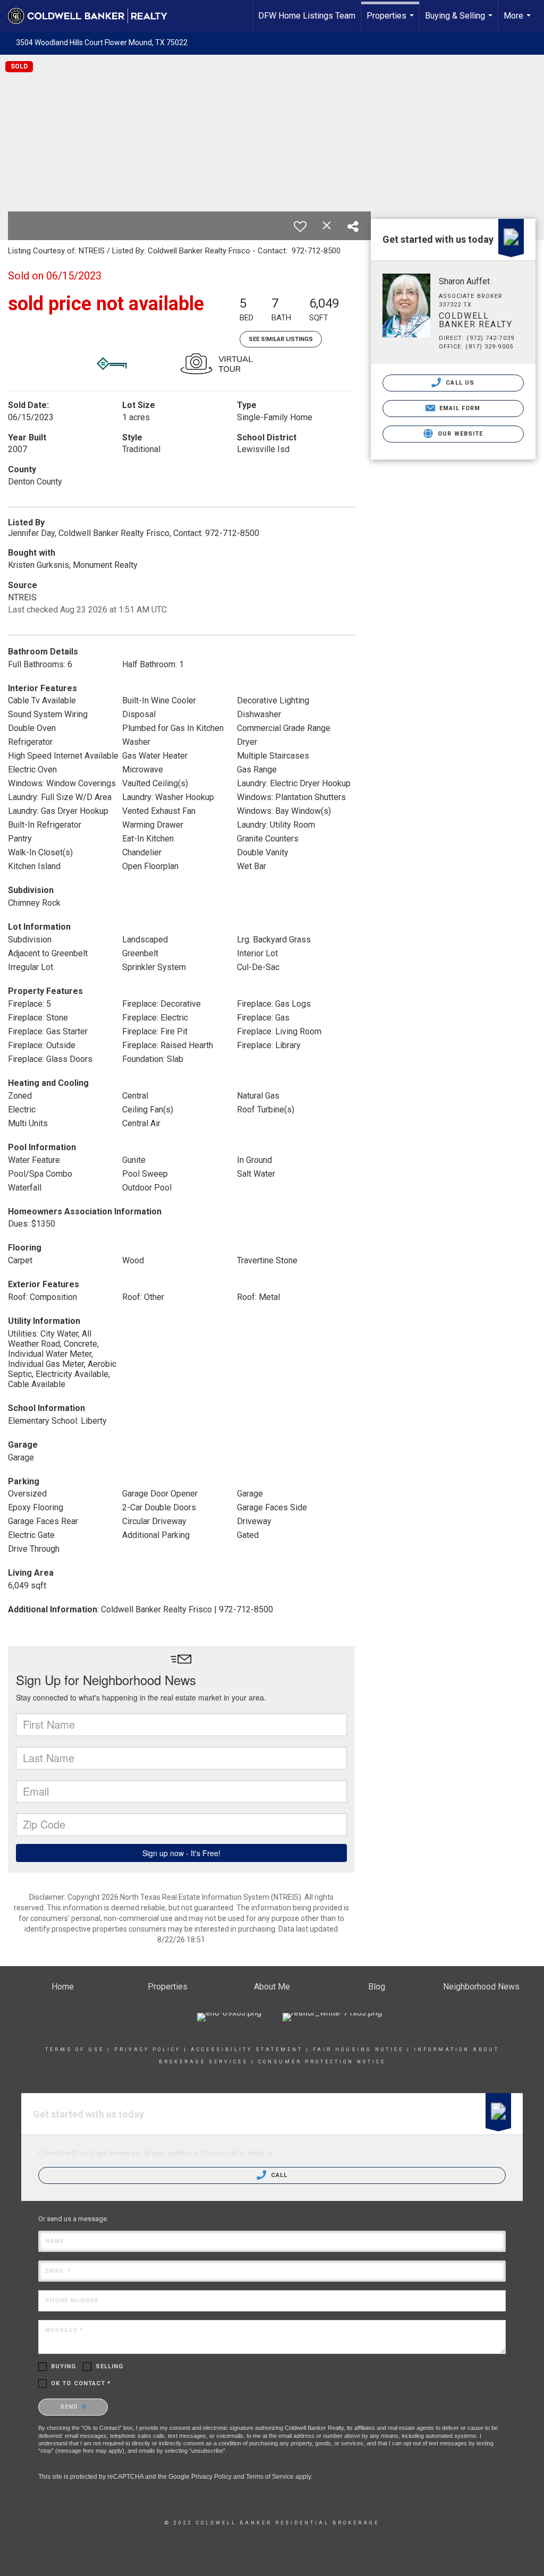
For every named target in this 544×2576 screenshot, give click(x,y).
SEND (70, 2407)
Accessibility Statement (247, 2050)
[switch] (300, 226)
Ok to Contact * (81, 2383)
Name (54, 2241)
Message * (64, 2330)
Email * (58, 2271)
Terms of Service (270, 2477)
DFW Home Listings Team (307, 16)
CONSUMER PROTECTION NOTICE (322, 2062)
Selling (110, 2366)
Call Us (459, 383)
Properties (392, 21)
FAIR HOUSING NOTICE (358, 2050)
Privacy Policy (147, 2050)
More (518, 21)
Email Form (459, 408)
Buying (64, 2366)
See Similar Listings (281, 339)
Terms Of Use (75, 2050)
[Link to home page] (93, 16)
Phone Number (72, 2301)
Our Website (459, 434)
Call (278, 2175)
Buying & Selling (460, 21)
